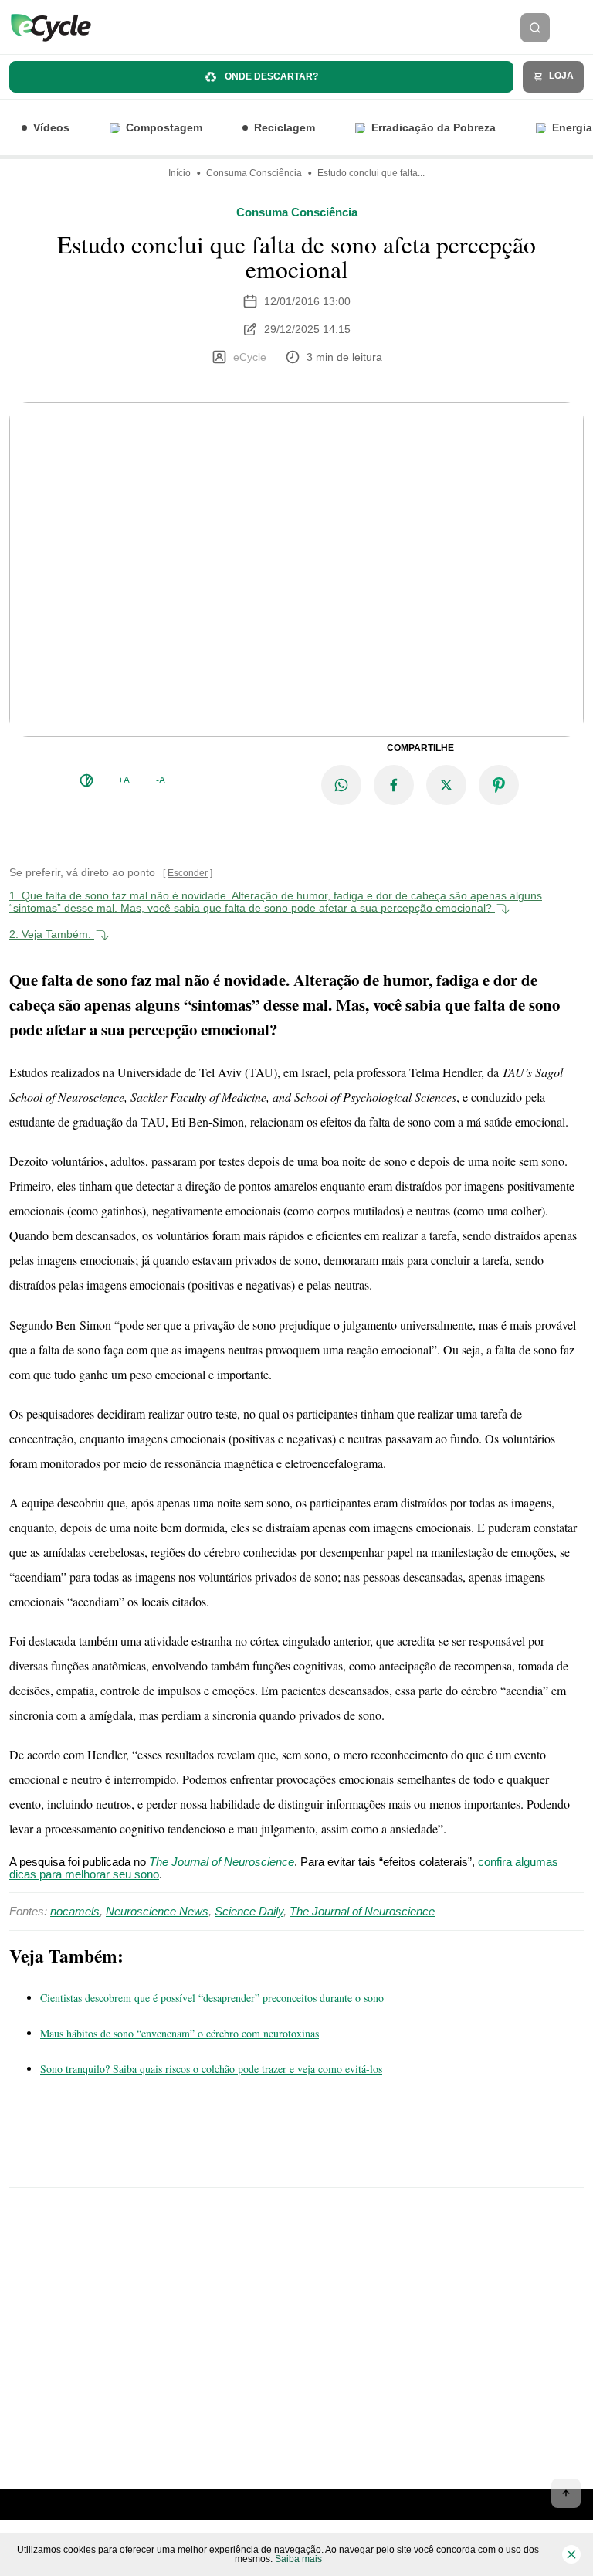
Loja (560, 76)
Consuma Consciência (254, 173)
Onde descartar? (270, 76)
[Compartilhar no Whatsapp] (341, 785)
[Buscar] (535, 28)
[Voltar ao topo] (566, 2493)
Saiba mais (298, 2559)
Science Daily (249, 1911)
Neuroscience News (157, 1911)
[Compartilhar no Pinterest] (499, 785)
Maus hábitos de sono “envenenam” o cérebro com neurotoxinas (180, 2033)
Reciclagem (285, 127)
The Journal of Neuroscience (362, 1911)
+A (124, 780)
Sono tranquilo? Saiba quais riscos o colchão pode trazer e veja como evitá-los (211, 2069)
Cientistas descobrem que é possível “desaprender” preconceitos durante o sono (212, 1998)
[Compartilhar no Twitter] (446, 785)
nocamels (75, 1911)
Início (180, 173)
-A (161, 780)
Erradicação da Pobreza (434, 127)
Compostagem (164, 127)
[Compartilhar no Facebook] (394, 785)
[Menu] (576, 28)
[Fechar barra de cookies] (571, 2554)
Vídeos (51, 127)
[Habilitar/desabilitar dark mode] (86, 780)
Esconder (188, 873)
